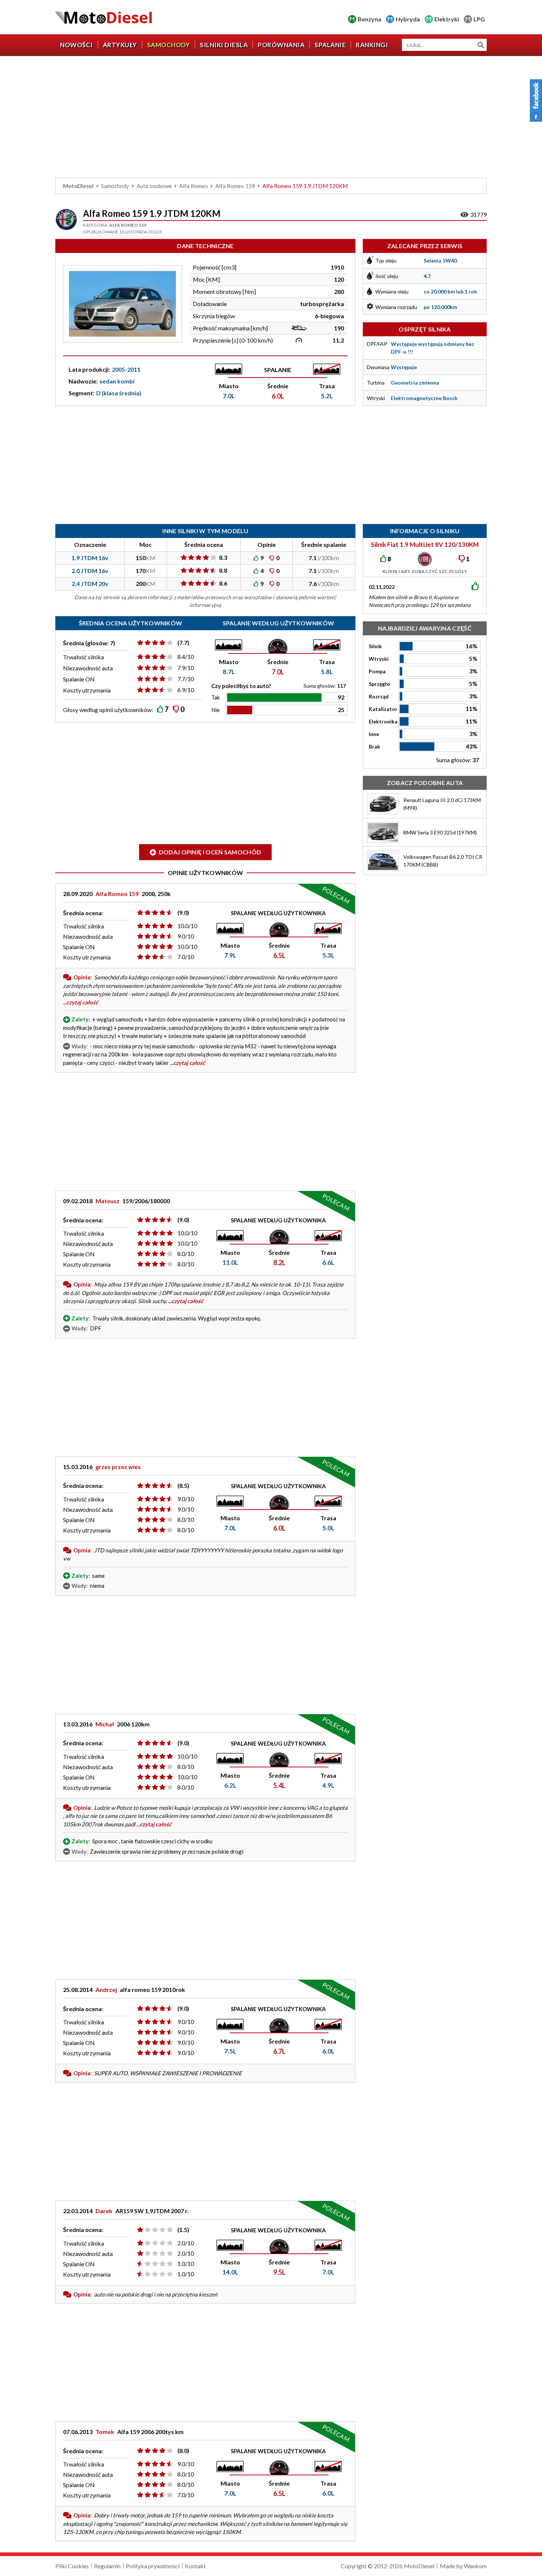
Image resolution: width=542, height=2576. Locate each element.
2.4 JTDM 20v (90, 584)
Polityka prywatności (153, 2566)
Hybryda (408, 19)
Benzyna (369, 19)
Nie (216, 710)
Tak (216, 697)
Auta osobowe (154, 186)
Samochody (169, 45)
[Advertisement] (271, 119)
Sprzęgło (379, 684)
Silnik (375, 646)
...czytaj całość (81, 1002)
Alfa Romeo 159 (235, 186)
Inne (374, 734)
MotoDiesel (78, 186)
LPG (479, 19)
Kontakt (195, 2566)
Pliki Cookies (72, 2566)
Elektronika (383, 721)
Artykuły (120, 45)
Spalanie (330, 45)
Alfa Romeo (194, 186)
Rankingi (372, 45)
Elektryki (447, 19)
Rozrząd (379, 696)
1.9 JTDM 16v (90, 558)
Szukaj (481, 45)
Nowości (77, 45)
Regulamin (107, 2566)
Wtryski (379, 659)
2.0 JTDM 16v (90, 571)
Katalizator (383, 709)
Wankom (475, 2566)
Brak (374, 747)
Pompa (377, 671)
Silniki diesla (224, 45)
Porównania (281, 45)
